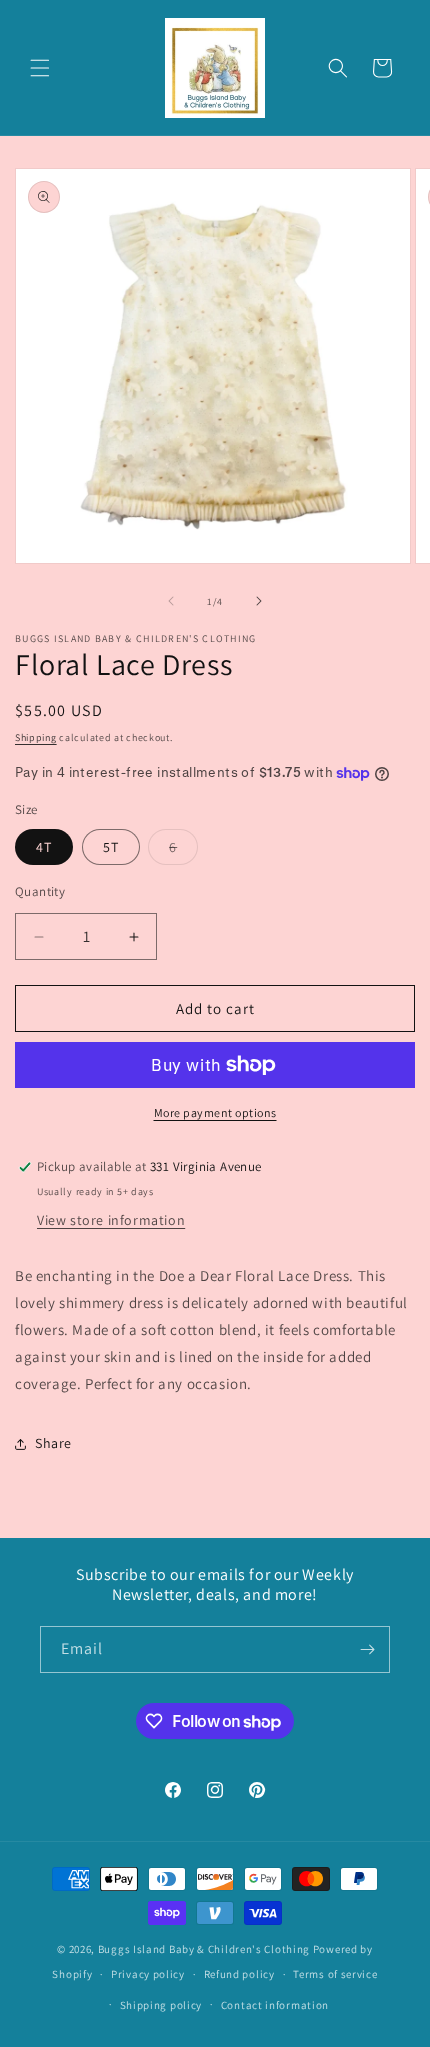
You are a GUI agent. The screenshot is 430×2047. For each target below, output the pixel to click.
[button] (40, 68)
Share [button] (53, 1443)
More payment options (215, 1112)
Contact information (275, 2005)
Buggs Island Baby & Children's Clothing (205, 1949)
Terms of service (335, 1974)
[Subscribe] (367, 1649)
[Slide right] (259, 601)
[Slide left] (171, 601)
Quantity (40, 891)
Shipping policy (161, 2005)
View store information (111, 1220)
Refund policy (239, 1974)
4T (44, 847)
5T (111, 847)
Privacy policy (148, 1974)
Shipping (36, 737)
